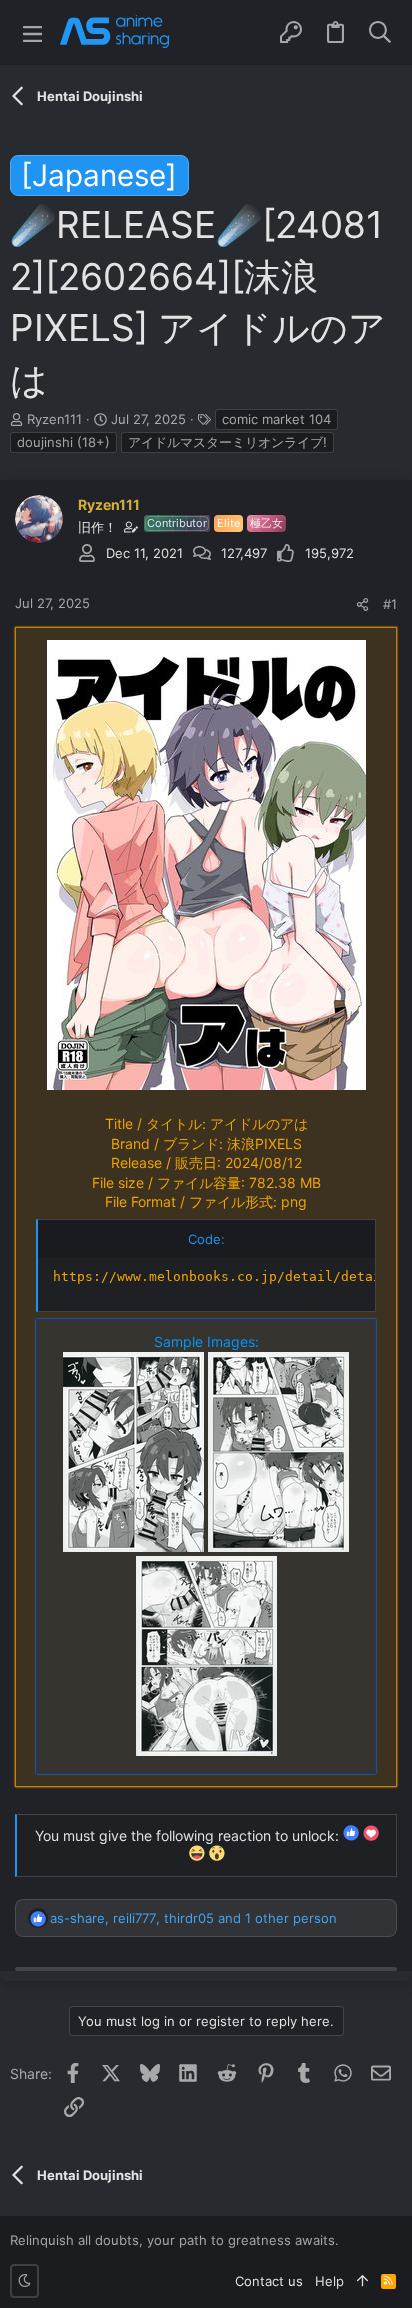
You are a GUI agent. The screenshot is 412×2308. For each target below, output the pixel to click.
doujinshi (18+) (63, 442)
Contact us (269, 2281)
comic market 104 (276, 419)
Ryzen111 (54, 419)
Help (329, 2281)
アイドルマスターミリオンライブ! (227, 442)
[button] (32, 32)
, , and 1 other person (193, 1918)
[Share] (362, 604)
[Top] (362, 2281)
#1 (390, 604)
